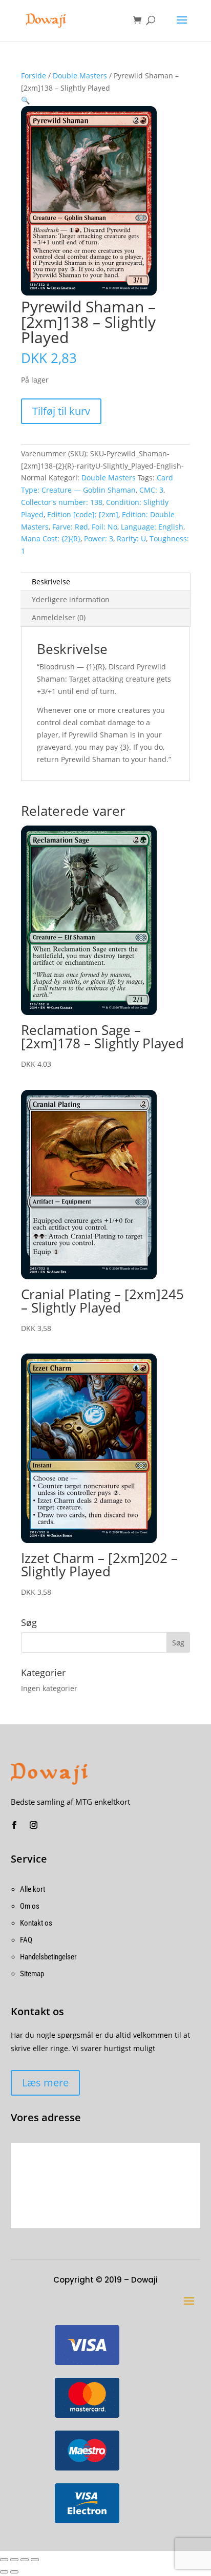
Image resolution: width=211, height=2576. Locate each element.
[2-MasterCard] (87, 2415)
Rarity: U (131, 539)
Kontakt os (36, 1923)
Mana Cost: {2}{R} (51, 539)
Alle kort (33, 1889)
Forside (34, 76)
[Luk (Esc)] (4, 2560)
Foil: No (104, 527)
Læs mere (45, 2083)
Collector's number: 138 (62, 502)
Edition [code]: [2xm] (83, 514)
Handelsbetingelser (48, 1957)
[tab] (105, 582)
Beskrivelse (51, 582)
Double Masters (80, 76)
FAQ (26, 1940)
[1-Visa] (87, 2363)
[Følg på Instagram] (34, 1825)
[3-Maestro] (87, 2468)
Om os (30, 1906)
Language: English (152, 527)
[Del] (14, 2560)
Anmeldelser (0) (59, 617)
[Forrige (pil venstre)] (4, 2572)
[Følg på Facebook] (14, 1825)
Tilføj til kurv (61, 411)
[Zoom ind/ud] (35, 2560)
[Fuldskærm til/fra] (25, 2560)
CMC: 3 (151, 490)
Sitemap (32, 1974)
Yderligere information (71, 599)
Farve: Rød (70, 527)
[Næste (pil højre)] (14, 2572)
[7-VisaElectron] (87, 2521)
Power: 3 (99, 539)
